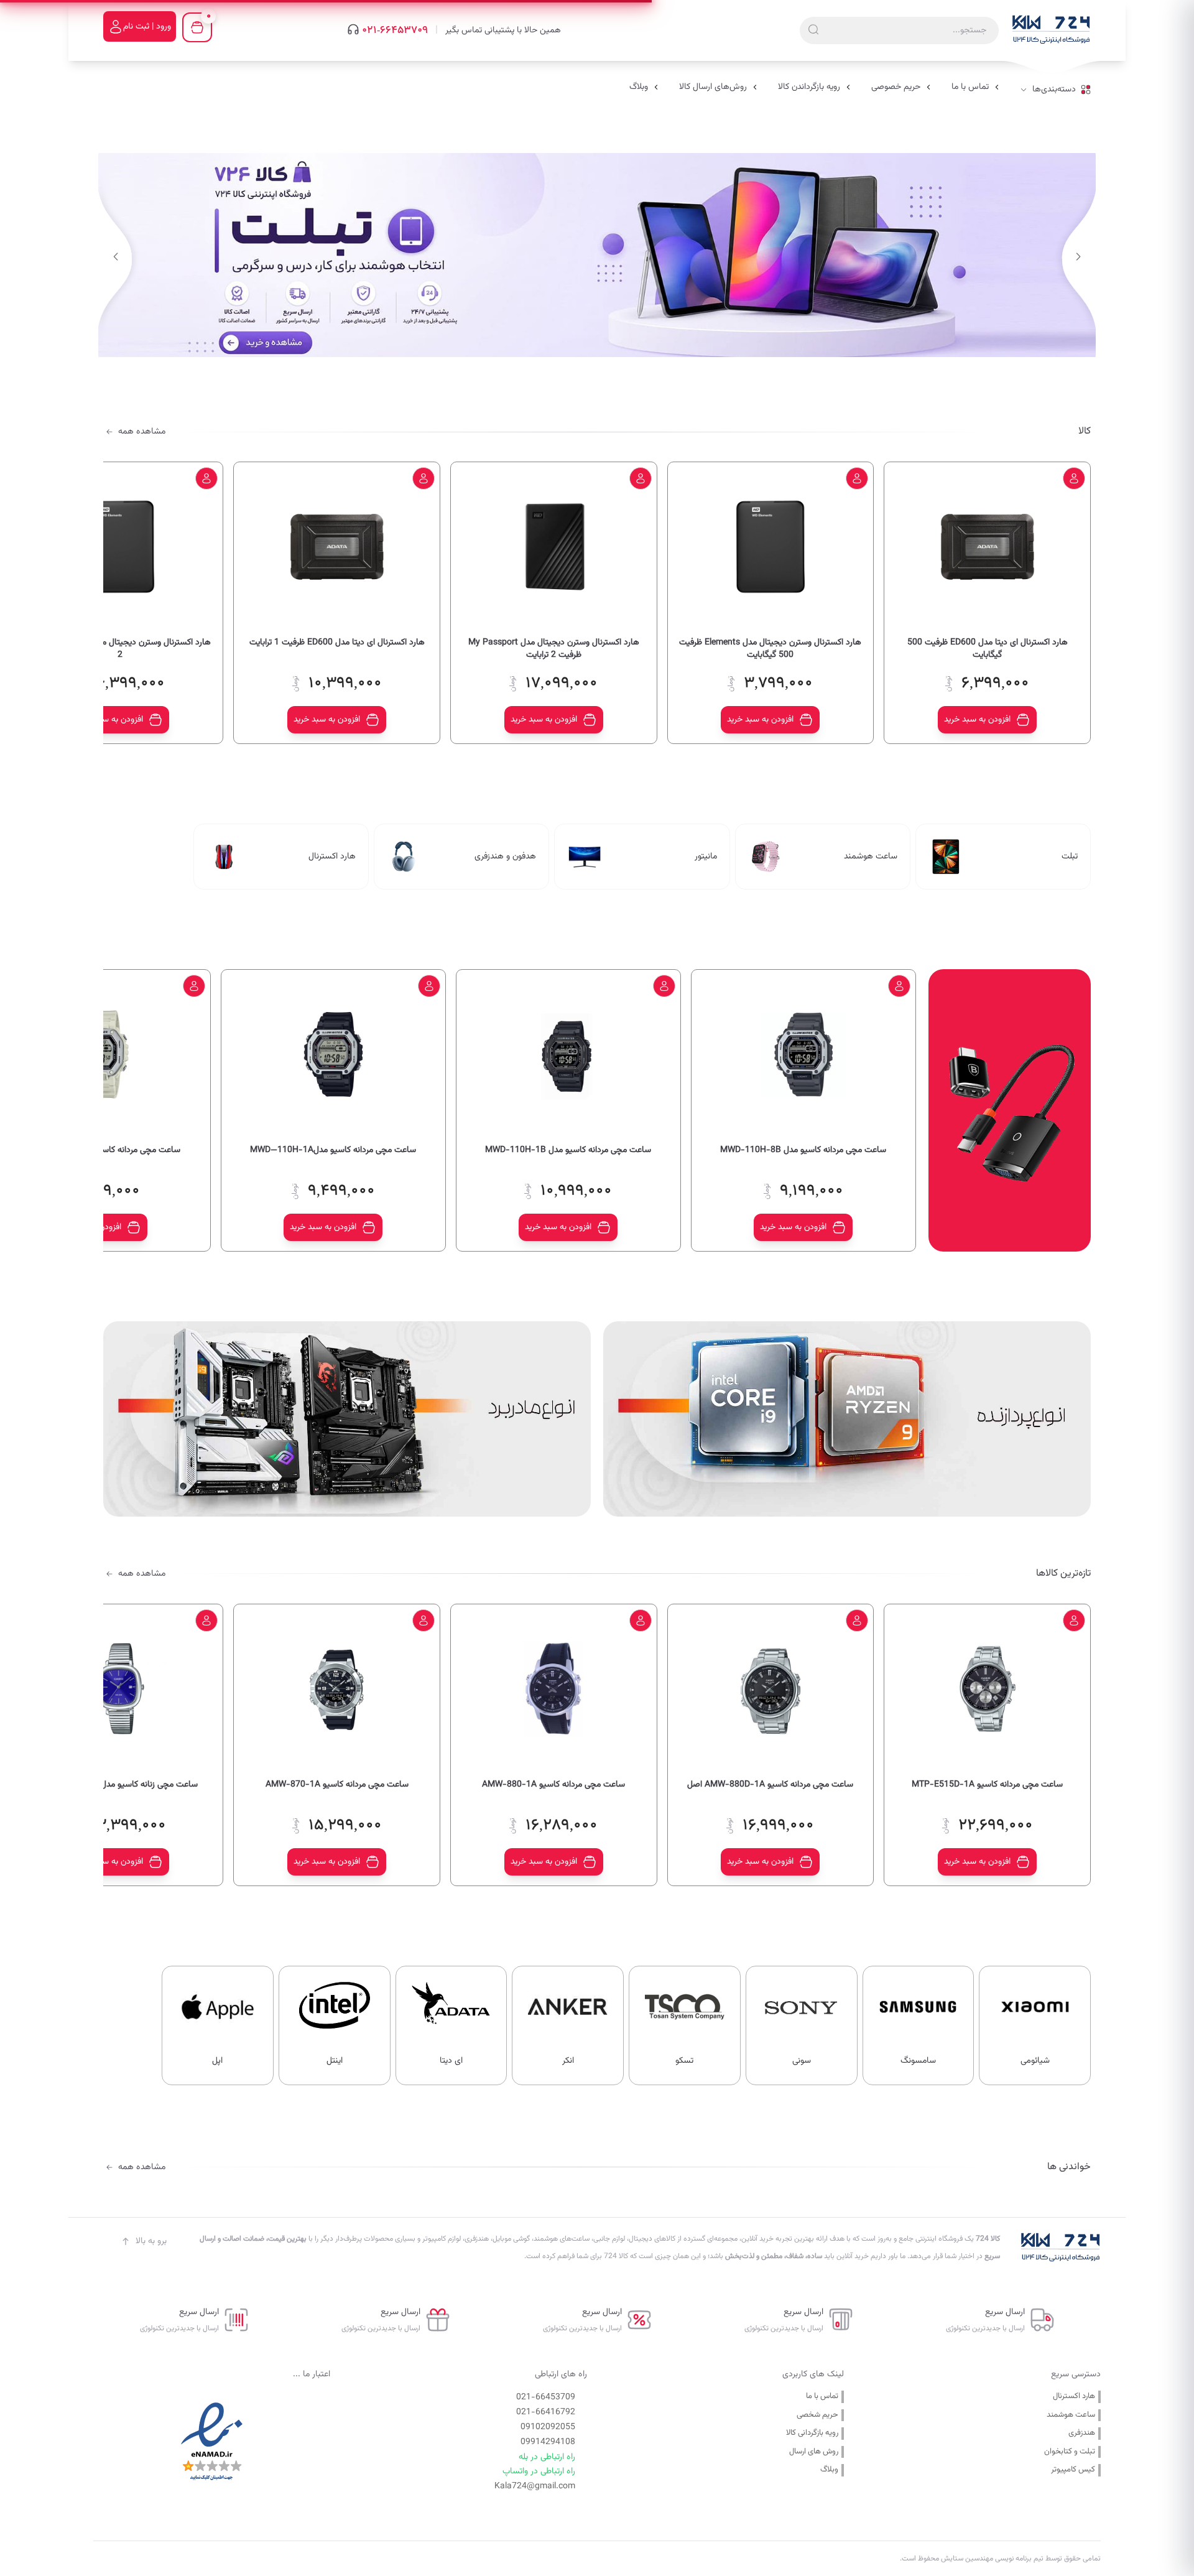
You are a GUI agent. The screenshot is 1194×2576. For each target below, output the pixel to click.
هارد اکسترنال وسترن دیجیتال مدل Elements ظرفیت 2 (120, 649)
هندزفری (1082, 2433)
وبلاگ (829, 2470)
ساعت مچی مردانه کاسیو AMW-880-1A (553, 1785)
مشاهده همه (142, 432)
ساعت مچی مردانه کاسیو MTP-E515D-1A (987, 1785)
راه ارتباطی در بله (547, 2457)
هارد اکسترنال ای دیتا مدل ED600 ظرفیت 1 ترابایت (337, 643)
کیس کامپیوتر (1073, 2470)
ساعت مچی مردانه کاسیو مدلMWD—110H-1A (333, 1151)
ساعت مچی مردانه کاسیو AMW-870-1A (337, 1785)
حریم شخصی (817, 2415)
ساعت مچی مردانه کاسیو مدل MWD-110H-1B (568, 1151)
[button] (115, 257)
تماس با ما (822, 2397)
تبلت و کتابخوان (1070, 2452)
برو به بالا (151, 2241)
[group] (597, 255)
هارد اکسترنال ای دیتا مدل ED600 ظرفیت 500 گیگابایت (988, 649)
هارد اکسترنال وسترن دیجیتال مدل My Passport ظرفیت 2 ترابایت (554, 649)
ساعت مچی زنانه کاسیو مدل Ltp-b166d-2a (120, 1785)
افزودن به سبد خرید (977, 720)
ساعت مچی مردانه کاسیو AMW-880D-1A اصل (770, 1785)
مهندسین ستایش (966, 2559)
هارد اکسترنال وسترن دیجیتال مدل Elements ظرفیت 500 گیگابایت (770, 649)
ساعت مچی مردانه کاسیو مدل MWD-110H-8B (803, 1151)
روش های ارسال (814, 2452)
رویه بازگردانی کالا (812, 2433)
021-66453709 (395, 30)
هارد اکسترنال (1074, 2397)
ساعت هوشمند (1071, 2415)
